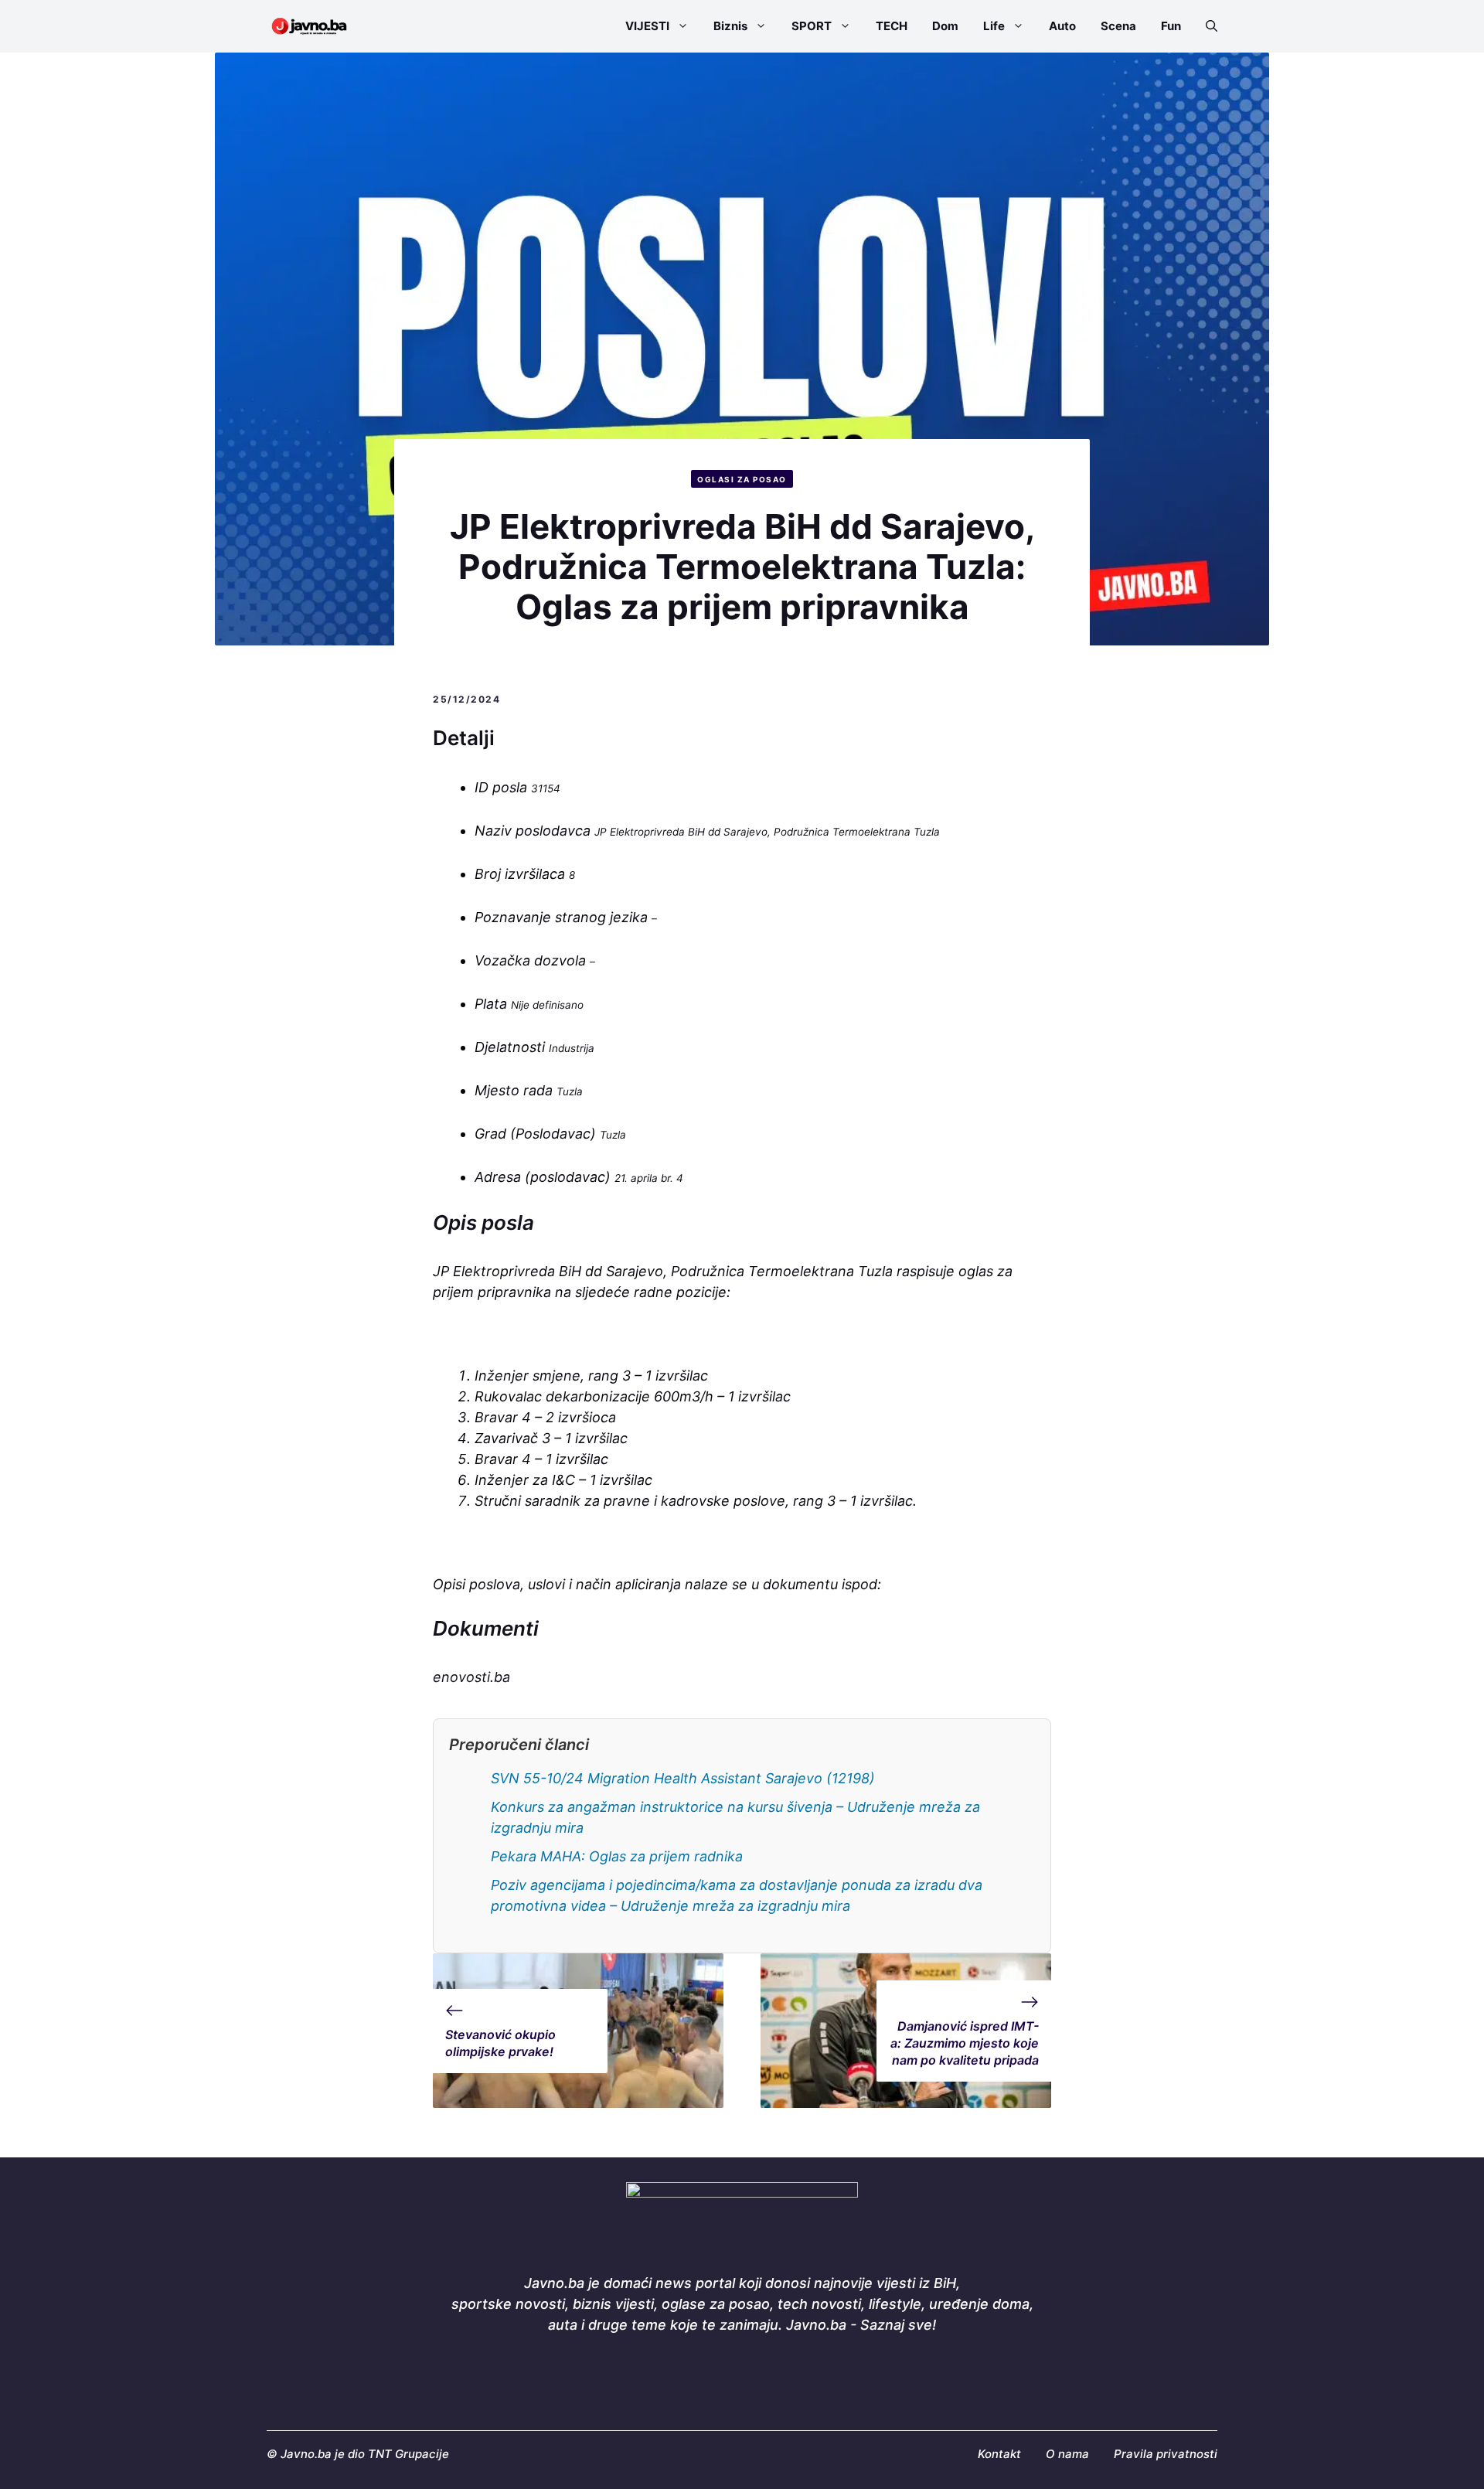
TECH (892, 26)
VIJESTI (647, 26)
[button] (1205, 26)
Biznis (730, 26)
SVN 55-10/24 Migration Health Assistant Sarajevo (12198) (683, 1778)
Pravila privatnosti (1166, 2454)
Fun (1171, 26)
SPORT (812, 26)
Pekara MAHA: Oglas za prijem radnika (617, 1856)
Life (994, 26)
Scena (1118, 26)
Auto (1062, 26)
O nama (1067, 2454)
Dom (945, 26)
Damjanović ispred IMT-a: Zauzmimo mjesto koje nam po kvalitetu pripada (965, 2043)
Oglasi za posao (742, 479)
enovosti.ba (471, 1677)
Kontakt (999, 2454)
